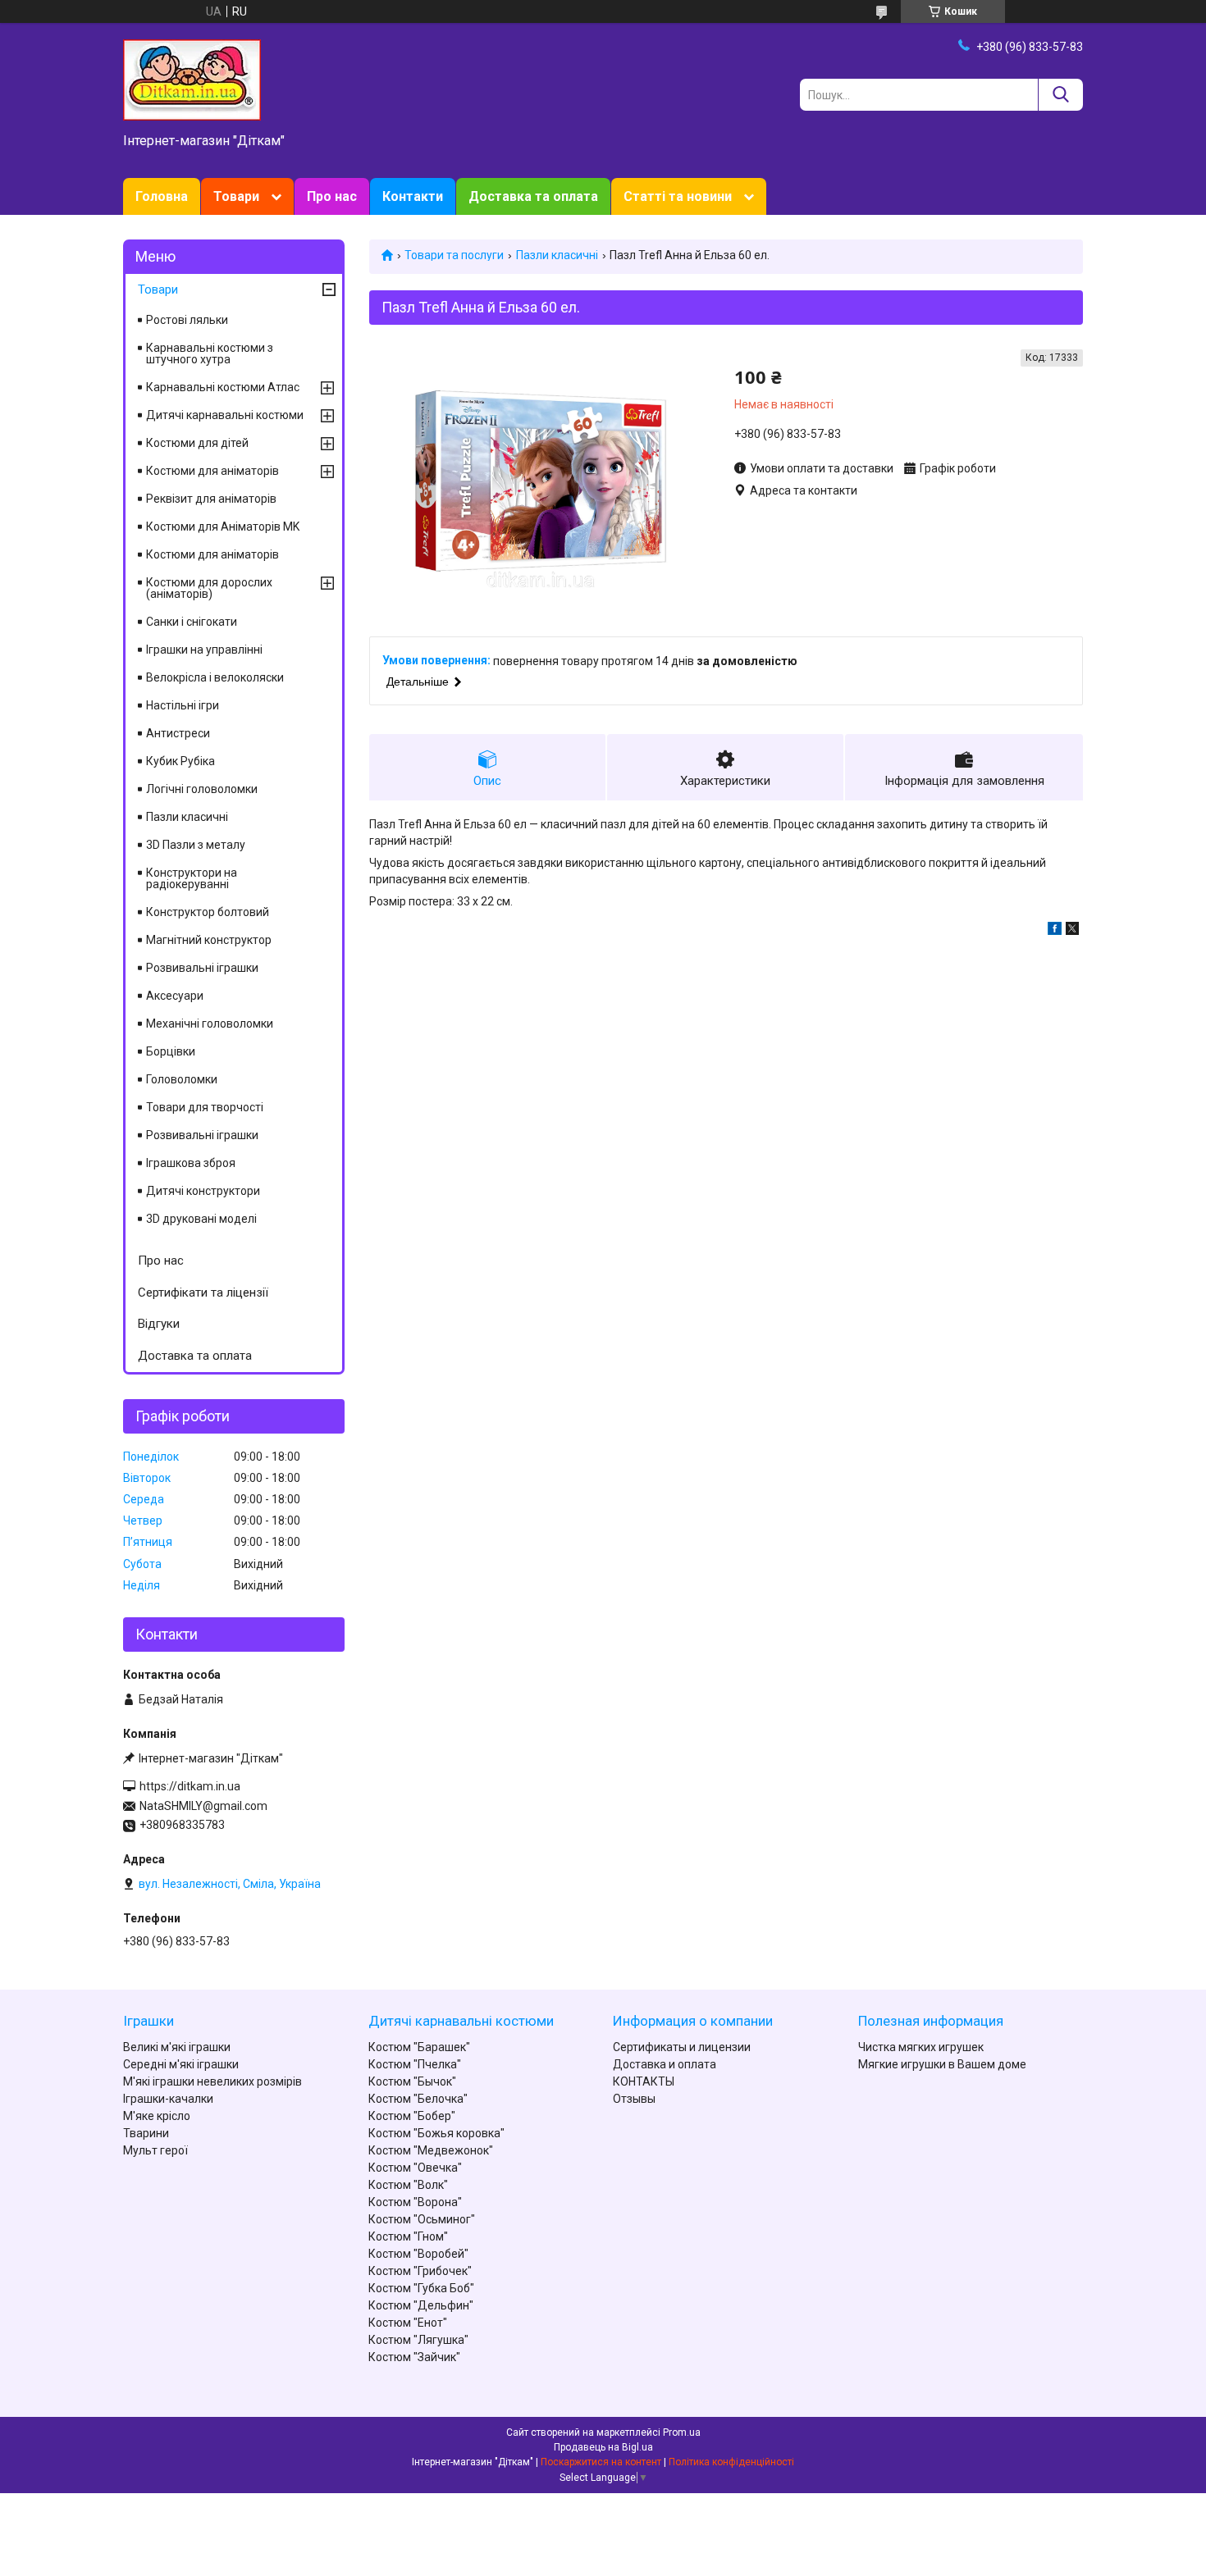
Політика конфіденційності (731, 2462)
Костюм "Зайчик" (414, 2357)
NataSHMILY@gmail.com (203, 1806)
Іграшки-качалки (168, 2099)
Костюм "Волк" (408, 2185)
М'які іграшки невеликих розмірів (212, 2081)
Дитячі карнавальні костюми (225, 415)
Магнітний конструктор (209, 940)
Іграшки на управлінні (204, 650)
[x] (1072, 931)
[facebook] (1055, 931)
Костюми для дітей (197, 443)
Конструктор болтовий (208, 912)
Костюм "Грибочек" (420, 2271)
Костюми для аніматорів (212, 471)
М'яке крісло (157, 2116)
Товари (236, 196)
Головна (162, 196)
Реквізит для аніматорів (211, 499)
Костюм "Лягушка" (418, 2340)
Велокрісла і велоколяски (215, 677)
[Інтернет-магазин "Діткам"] (192, 79)
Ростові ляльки (187, 320)
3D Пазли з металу (196, 845)
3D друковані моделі (201, 1219)
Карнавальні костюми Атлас (223, 387)
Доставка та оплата (533, 196)
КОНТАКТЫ (644, 2081)
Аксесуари (175, 996)
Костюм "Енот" (408, 2323)
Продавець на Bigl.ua (603, 2447)
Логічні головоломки (202, 789)
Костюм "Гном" (408, 2236)
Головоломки (182, 1079)
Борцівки (171, 1051)
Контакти (413, 196)
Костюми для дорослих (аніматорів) (209, 588)
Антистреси (178, 733)
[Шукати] (1060, 95)
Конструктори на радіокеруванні (192, 878)
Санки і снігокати (192, 622)
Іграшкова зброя (191, 1163)
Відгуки (159, 1324)
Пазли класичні (557, 255)
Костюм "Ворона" (415, 2202)
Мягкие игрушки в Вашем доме (942, 2064)
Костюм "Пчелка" (415, 2064)
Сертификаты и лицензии (682, 2047)
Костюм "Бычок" (412, 2081)
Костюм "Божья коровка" (436, 2133)
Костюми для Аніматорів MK (223, 527)
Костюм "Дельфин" (421, 2305)
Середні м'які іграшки (181, 2064)
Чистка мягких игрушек (921, 2047)
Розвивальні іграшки (202, 968)
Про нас (332, 196)
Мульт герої (155, 2150)
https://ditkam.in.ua (190, 1786)
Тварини (146, 2133)
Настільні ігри (183, 705)
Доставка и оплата (665, 2064)
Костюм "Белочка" (418, 2099)
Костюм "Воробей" (418, 2254)
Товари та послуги (454, 255)
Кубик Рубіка (180, 761)
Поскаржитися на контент (601, 2462)
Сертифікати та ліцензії (203, 1293)
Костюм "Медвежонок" (431, 2150)
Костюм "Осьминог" (422, 2219)
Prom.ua (682, 2432)
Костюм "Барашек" (419, 2047)
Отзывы (634, 2099)
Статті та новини (678, 196)
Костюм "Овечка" (415, 2168)
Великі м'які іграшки (177, 2047)
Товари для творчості (205, 1107)
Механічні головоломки (210, 1024)
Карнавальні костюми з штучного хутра (210, 353)
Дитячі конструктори (203, 1191)
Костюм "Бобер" (412, 2116)
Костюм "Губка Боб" (421, 2288)
